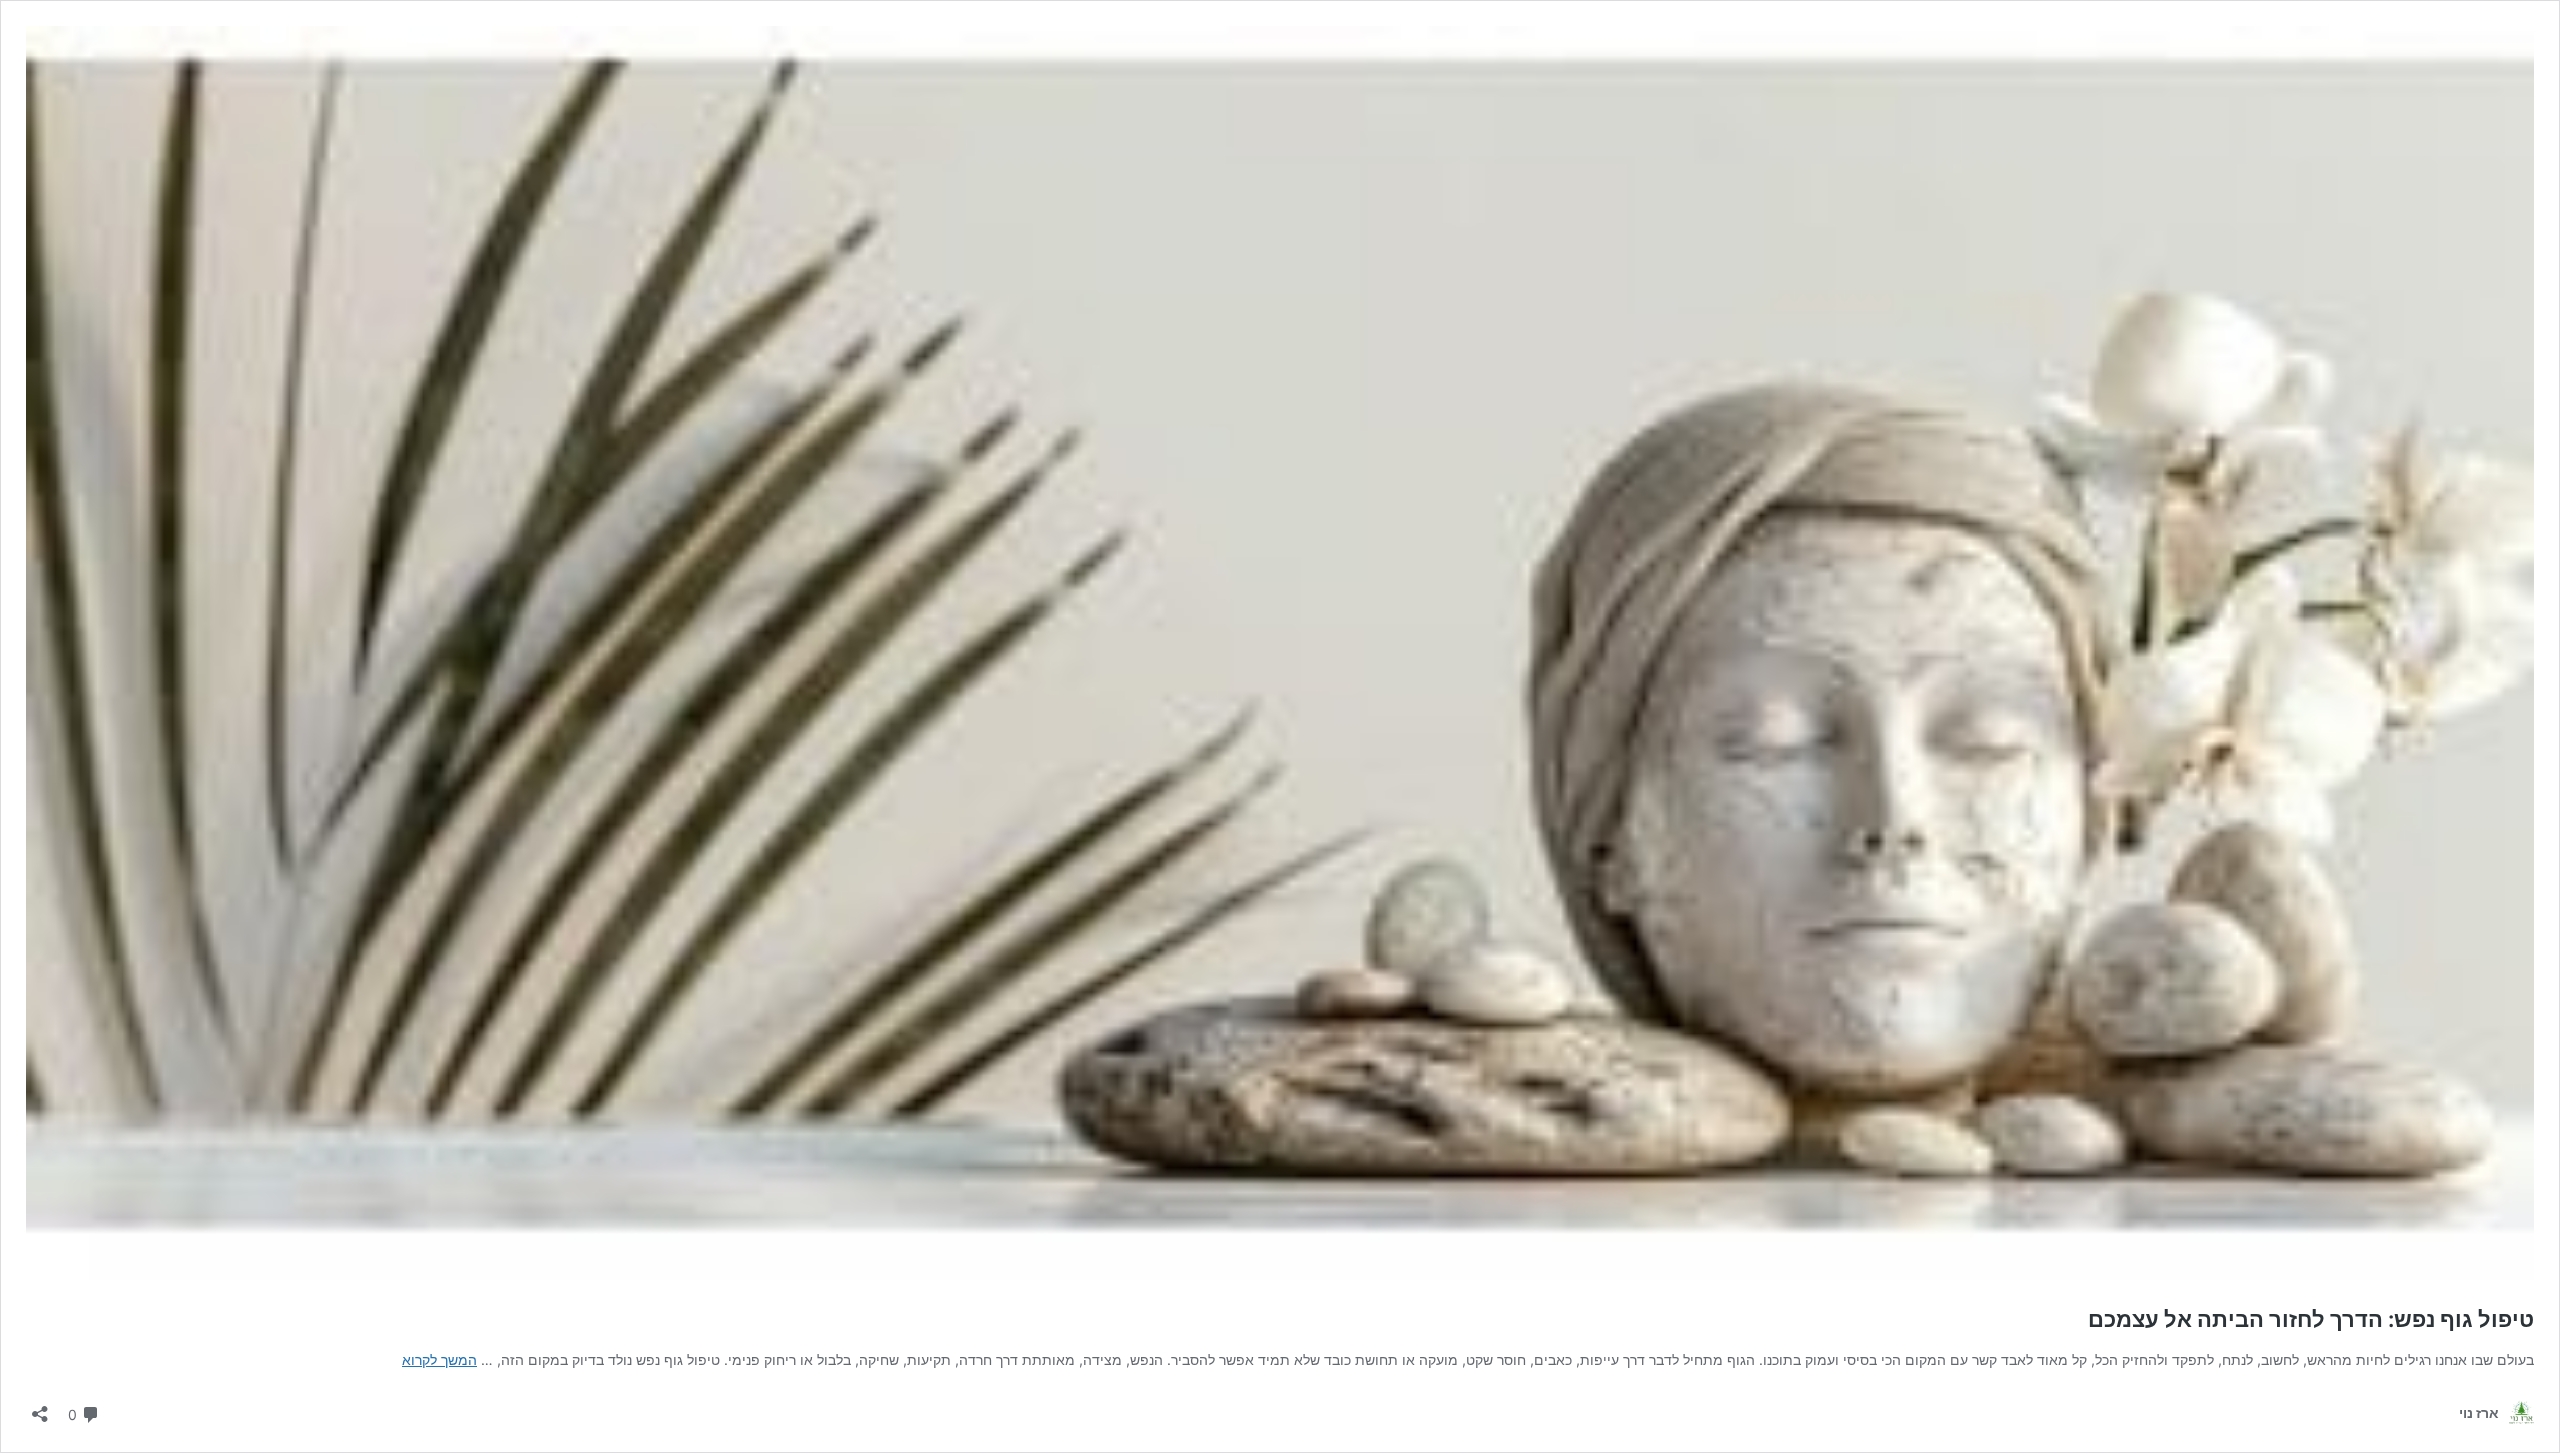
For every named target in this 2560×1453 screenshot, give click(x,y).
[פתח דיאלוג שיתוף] (40, 1407)
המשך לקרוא (439, 1359)
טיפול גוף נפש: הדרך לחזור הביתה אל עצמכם (2311, 1319)
